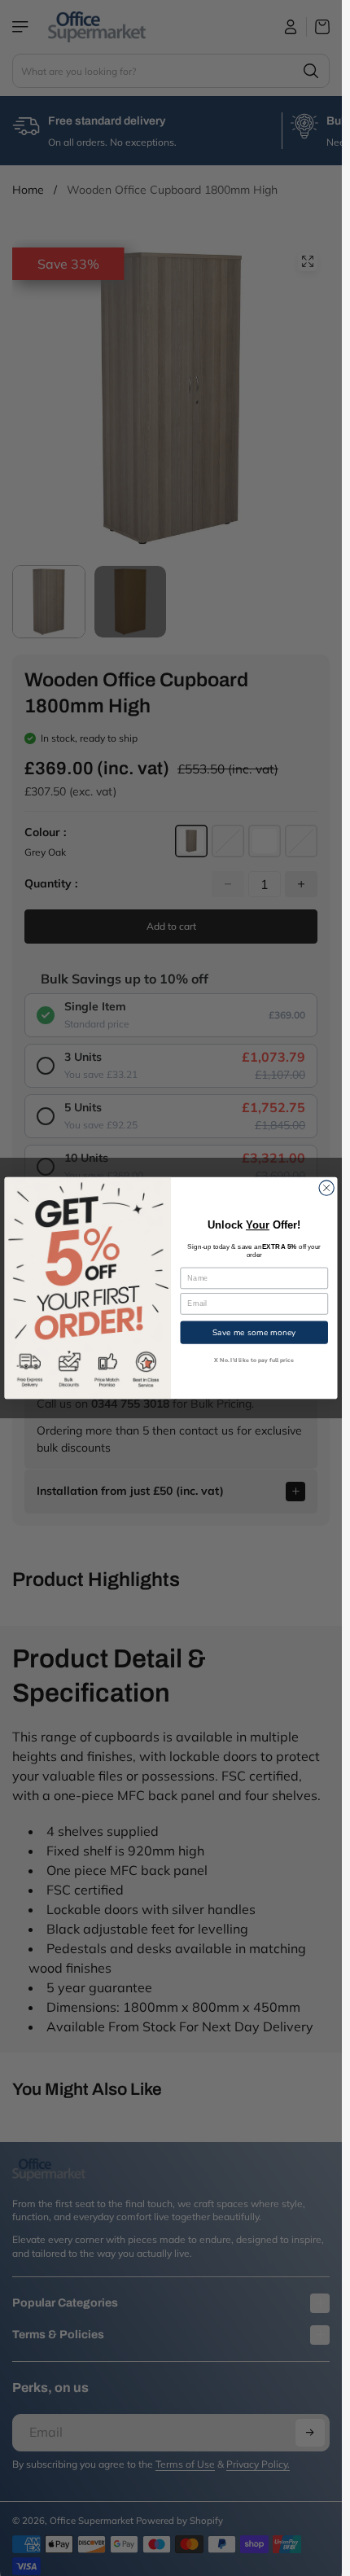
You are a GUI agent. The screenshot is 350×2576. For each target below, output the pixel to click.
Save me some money (254, 1332)
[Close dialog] (326, 1188)
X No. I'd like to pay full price (254, 1360)
